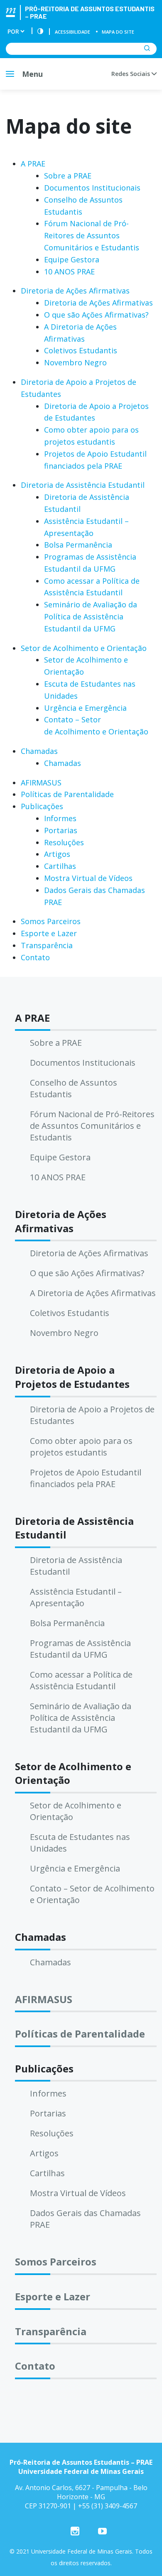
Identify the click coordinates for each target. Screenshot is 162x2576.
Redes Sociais (131, 74)
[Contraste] (40, 32)
